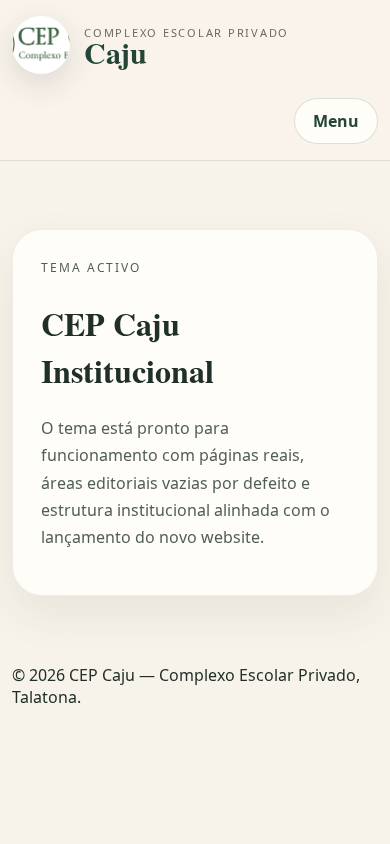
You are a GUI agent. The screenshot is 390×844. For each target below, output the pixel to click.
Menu (336, 121)
